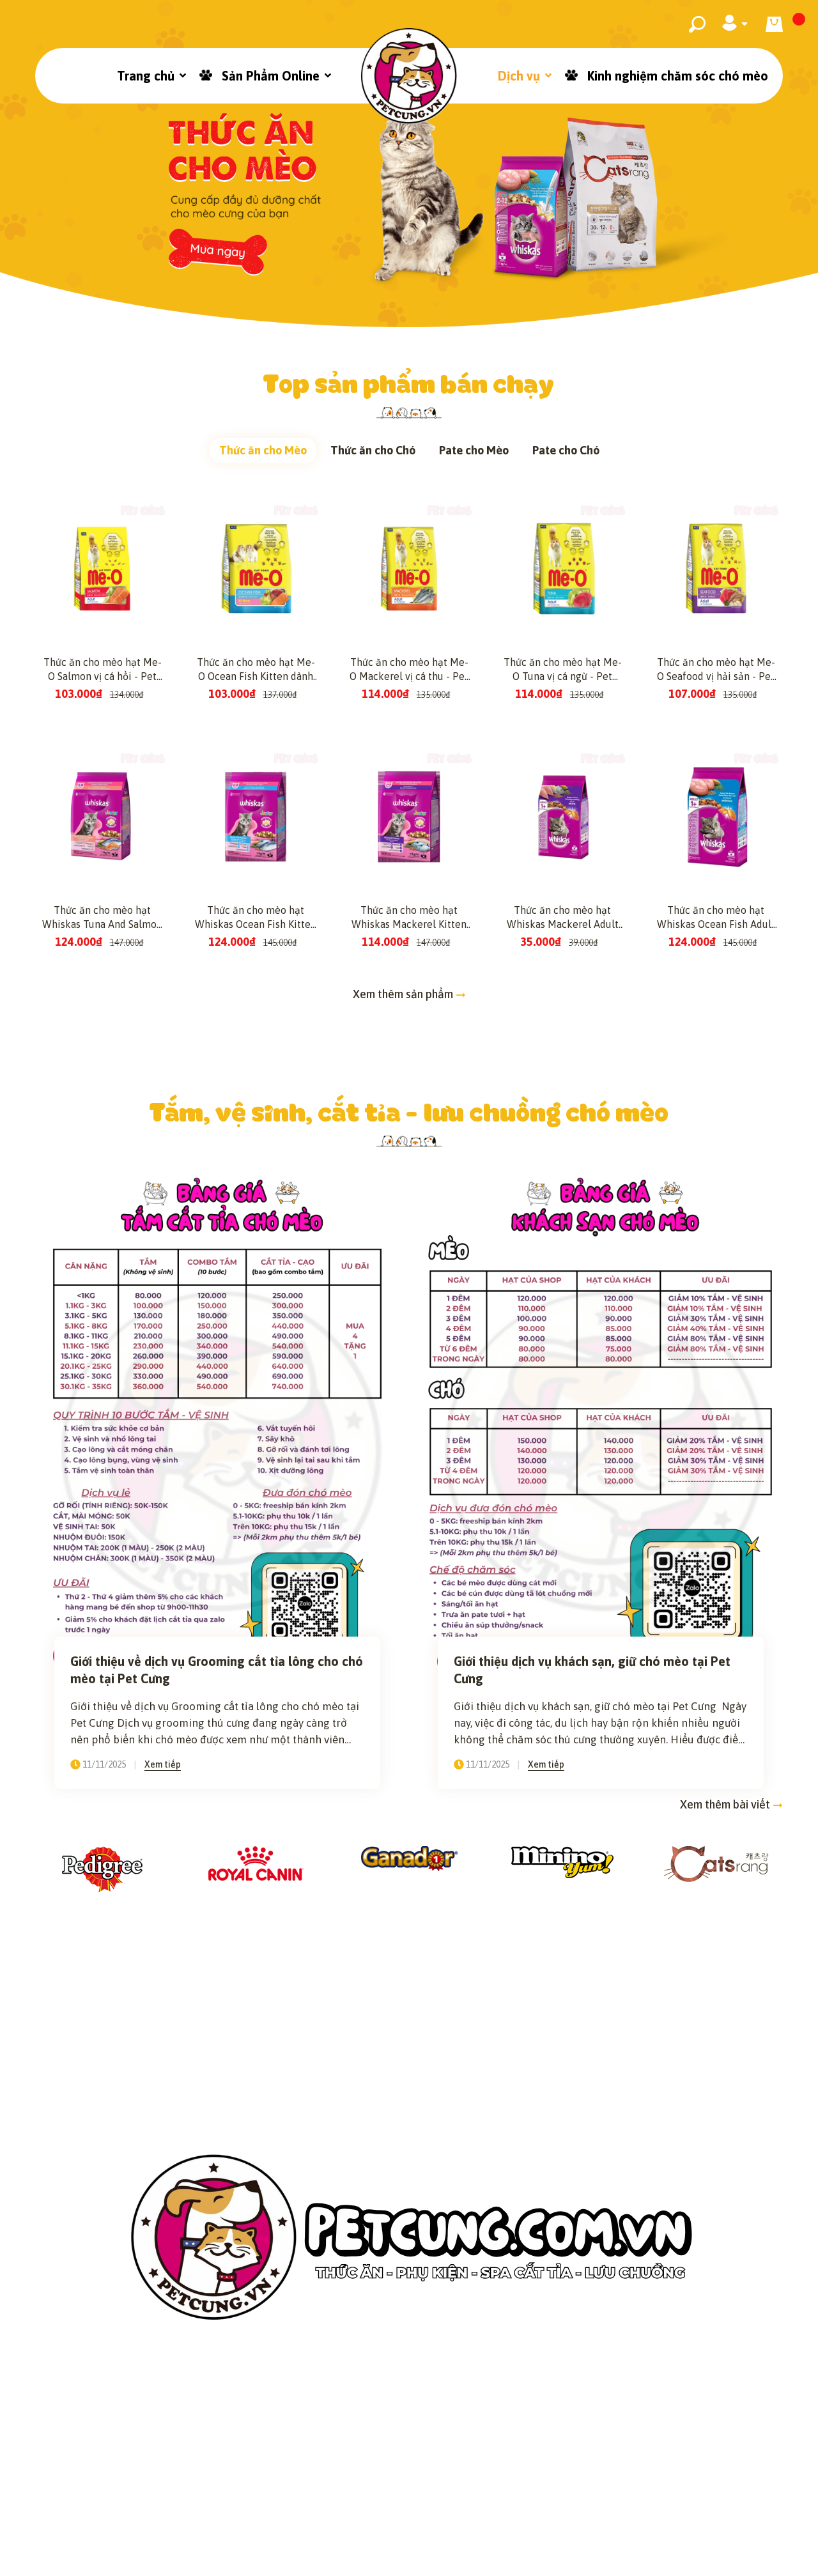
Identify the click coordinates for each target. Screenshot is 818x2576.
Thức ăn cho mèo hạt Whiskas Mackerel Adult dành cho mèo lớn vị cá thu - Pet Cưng (563, 918)
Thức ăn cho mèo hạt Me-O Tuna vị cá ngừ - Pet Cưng (563, 670)
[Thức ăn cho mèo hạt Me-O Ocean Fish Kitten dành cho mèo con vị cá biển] (256, 569)
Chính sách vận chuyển (350, 2463)
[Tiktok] (426, 2511)
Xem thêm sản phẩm (404, 994)
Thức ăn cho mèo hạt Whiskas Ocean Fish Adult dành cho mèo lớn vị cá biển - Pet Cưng (716, 918)
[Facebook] (359, 2511)
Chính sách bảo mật (201, 2463)
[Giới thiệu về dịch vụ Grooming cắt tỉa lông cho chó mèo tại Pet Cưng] (217, 1424)
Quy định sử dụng (625, 2463)
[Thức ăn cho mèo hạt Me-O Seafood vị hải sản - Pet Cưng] (716, 569)
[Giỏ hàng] (774, 24)
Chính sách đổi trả (495, 2463)
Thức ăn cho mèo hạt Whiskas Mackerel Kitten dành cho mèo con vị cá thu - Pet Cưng (409, 918)
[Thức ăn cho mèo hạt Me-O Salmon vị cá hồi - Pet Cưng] (102, 569)
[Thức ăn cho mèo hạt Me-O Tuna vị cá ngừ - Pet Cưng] (562, 569)
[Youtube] (460, 2511)
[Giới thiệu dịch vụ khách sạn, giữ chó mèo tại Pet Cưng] (601, 1424)
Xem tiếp (163, 1764)
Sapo (537, 2557)
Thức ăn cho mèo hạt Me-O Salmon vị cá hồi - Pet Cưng (103, 670)
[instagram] (392, 2511)
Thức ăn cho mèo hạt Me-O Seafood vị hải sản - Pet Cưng (716, 670)
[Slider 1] (409, 164)
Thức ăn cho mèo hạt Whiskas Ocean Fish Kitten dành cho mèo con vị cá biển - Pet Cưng (256, 918)
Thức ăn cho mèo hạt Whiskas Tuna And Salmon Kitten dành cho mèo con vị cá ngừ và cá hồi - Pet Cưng (102, 918)
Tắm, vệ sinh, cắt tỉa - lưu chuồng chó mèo (409, 1111)
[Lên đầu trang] (776, 2546)
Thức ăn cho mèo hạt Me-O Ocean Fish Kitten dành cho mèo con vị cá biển (256, 670)
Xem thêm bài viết (726, 1804)
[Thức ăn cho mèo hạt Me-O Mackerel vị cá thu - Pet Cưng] (409, 569)
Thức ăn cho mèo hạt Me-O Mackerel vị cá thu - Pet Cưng (409, 670)
